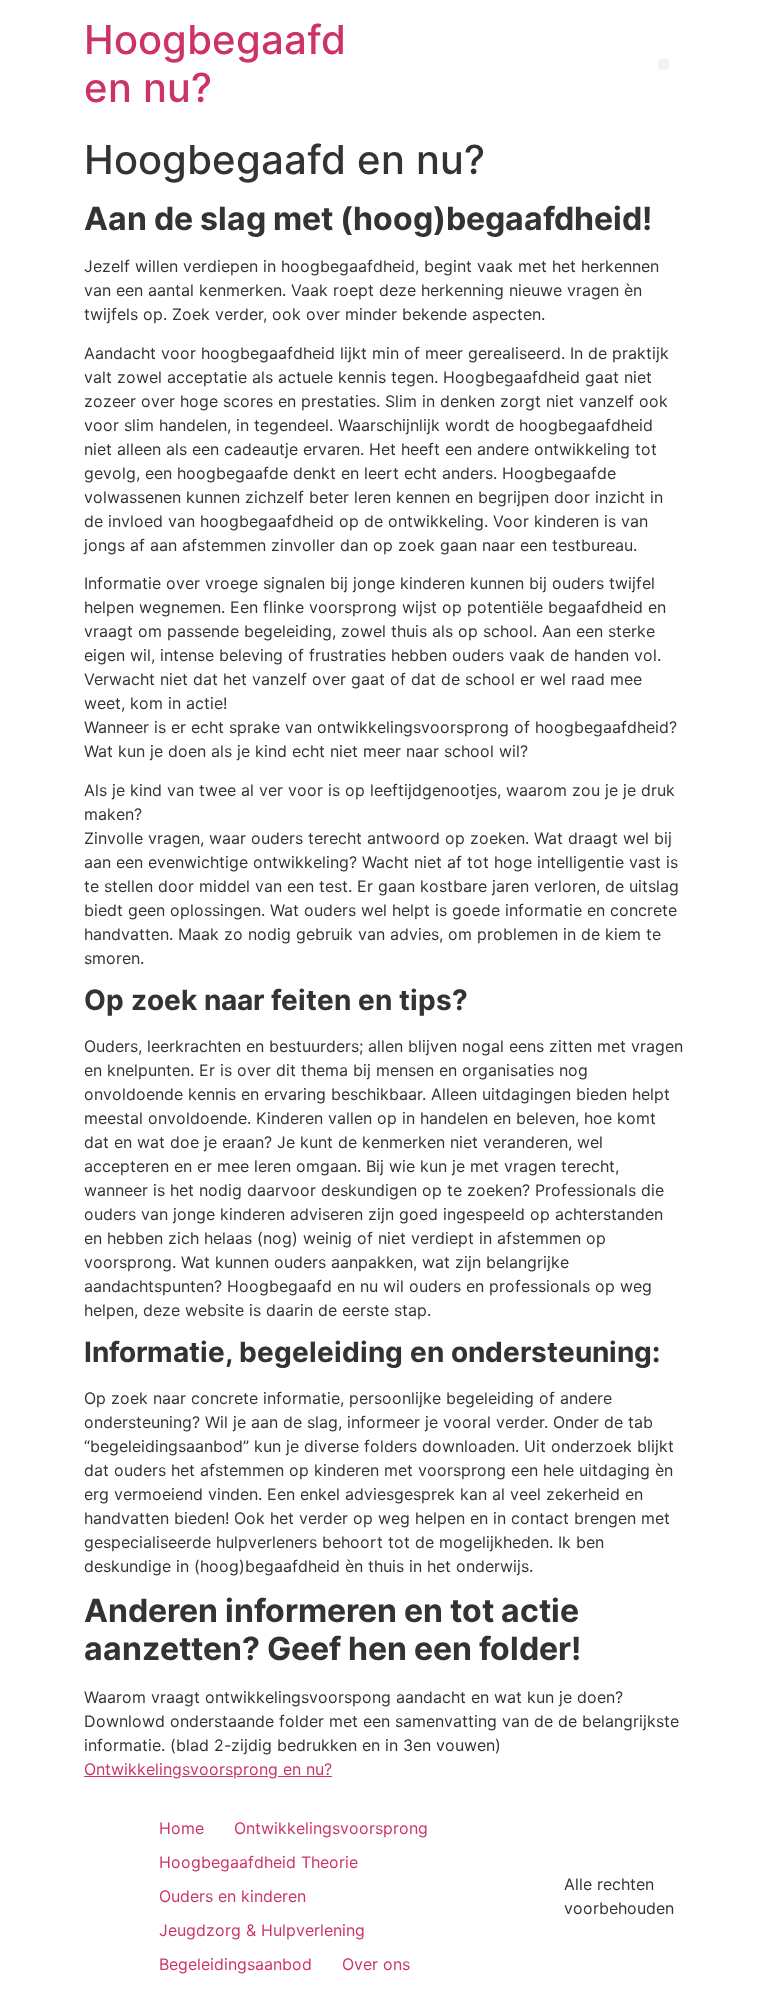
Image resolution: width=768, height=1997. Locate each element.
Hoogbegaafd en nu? (215, 63)
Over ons (376, 1964)
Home (181, 1828)
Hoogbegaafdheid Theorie (258, 1862)
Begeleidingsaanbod (235, 1964)
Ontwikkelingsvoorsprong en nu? (208, 1769)
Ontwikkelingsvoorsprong (331, 1828)
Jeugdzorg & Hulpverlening (262, 1930)
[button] (663, 64)
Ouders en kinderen (232, 1896)
